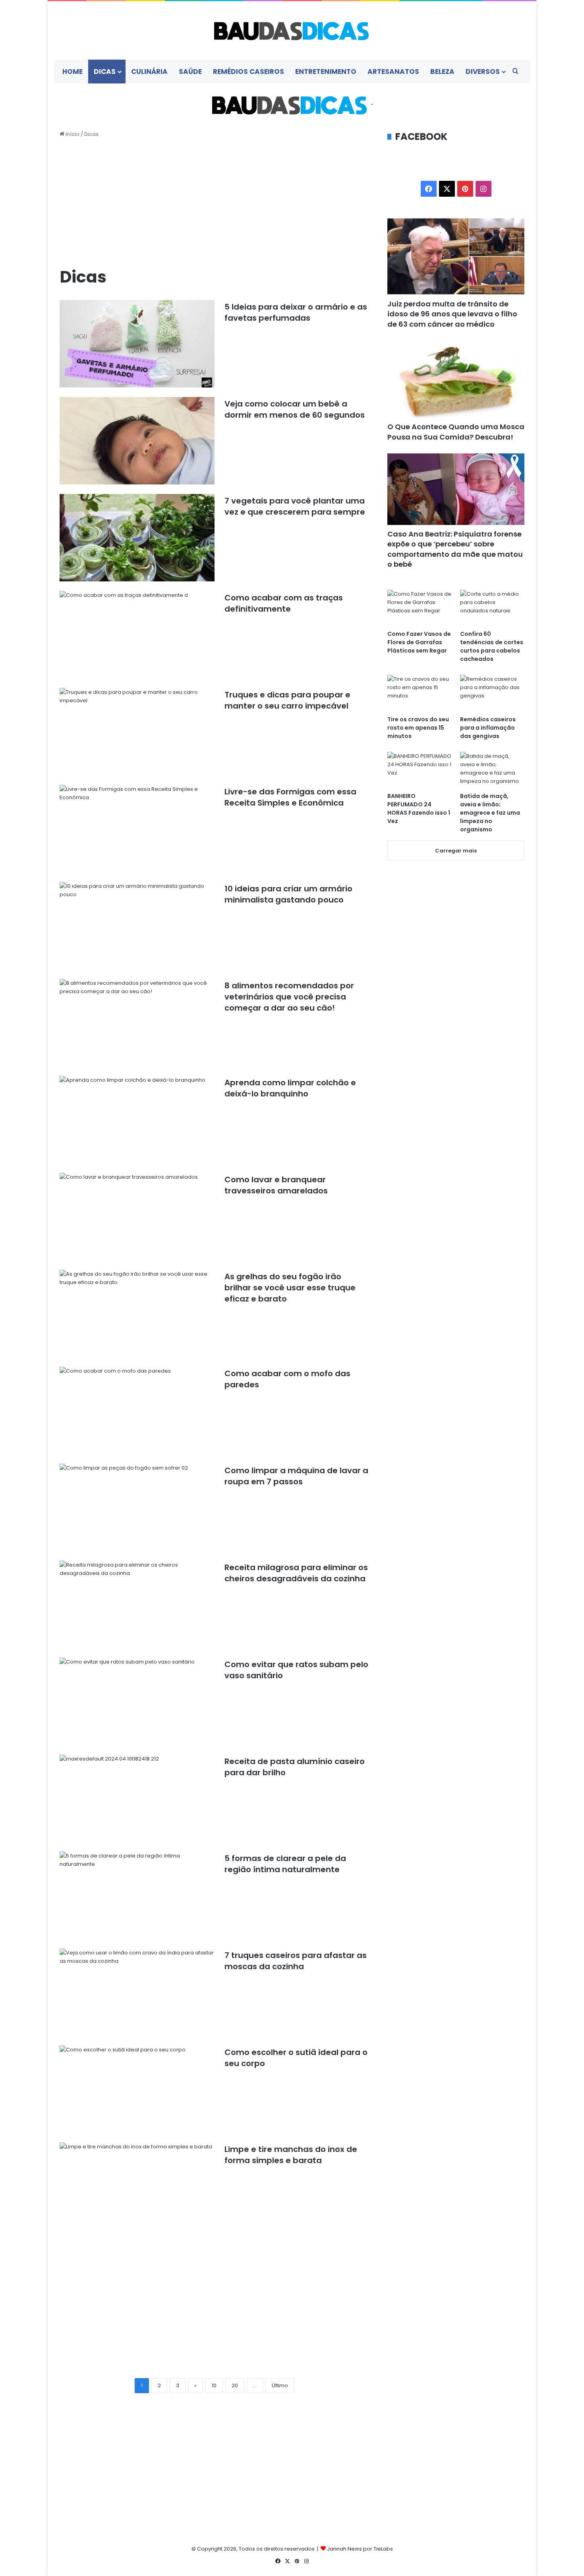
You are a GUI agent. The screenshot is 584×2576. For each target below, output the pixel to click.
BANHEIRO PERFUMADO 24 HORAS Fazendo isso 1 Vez (419, 809)
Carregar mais (456, 851)
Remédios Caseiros (248, 72)
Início (72, 134)
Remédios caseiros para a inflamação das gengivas (488, 728)
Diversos (483, 72)
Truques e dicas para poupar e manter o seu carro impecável (287, 700)
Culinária (149, 72)
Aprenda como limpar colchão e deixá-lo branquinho (290, 1088)
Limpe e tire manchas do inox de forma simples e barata (291, 2155)
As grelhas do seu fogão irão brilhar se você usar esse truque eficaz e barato (290, 1288)
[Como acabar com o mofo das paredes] (137, 1410)
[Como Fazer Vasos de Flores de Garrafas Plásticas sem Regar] (420, 608)
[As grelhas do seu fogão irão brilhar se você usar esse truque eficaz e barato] (137, 1313)
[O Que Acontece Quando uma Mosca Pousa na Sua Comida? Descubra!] (456, 379)
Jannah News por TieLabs (360, 2549)
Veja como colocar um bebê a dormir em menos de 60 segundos (295, 409)
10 (214, 2385)
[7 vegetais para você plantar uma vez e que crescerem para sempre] (137, 538)
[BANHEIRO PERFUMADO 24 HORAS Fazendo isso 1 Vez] (420, 770)
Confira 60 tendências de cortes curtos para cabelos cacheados (492, 646)
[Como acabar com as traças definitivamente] (137, 635)
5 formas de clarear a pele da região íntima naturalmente (285, 1864)
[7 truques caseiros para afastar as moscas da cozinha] (137, 1992)
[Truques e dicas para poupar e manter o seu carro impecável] (137, 732)
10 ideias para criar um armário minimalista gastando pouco (288, 894)
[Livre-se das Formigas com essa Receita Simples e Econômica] (137, 829)
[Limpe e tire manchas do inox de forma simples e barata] (137, 2186)
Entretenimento (326, 72)
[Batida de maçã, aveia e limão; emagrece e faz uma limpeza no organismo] (492, 770)
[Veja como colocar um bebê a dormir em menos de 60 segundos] (137, 441)
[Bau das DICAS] (292, 30)
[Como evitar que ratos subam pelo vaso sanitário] (137, 1701)
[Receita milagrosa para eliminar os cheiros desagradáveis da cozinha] (137, 1604)
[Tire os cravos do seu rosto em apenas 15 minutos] (420, 693)
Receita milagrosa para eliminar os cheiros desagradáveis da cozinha (296, 1573)
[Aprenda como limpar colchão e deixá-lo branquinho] (137, 1119)
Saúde (190, 72)
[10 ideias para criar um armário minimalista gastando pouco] (137, 926)
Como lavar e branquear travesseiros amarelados (276, 1185)
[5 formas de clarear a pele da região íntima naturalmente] (137, 1895)
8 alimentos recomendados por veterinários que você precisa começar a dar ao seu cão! (289, 997)
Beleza (442, 72)
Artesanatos (393, 72)
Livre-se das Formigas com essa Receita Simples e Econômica (290, 797)
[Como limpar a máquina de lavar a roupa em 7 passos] (137, 1507)
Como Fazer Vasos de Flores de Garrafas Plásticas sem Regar (419, 642)
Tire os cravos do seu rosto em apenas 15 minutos (418, 728)
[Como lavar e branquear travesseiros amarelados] (137, 1216)
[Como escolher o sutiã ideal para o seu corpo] (137, 2089)
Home (73, 72)
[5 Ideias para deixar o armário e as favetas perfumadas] (137, 344)
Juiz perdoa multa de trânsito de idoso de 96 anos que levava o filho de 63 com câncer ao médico (452, 314)
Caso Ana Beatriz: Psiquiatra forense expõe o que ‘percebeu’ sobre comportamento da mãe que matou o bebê (455, 549)
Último (280, 2385)
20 (235, 2385)
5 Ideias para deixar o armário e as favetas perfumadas (296, 312)
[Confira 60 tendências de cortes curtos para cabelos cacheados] (492, 608)
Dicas (105, 72)
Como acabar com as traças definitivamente (284, 603)
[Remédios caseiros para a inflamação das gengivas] (492, 693)
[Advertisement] (215, 202)
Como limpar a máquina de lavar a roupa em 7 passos (296, 1476)
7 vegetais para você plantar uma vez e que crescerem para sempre (295, 506)
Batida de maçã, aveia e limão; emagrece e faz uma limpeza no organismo (490, 813)
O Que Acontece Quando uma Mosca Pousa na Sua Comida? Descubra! (456, 432)
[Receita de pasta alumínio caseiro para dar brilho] (137, 1798)
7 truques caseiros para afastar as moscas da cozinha (296, 1961)
